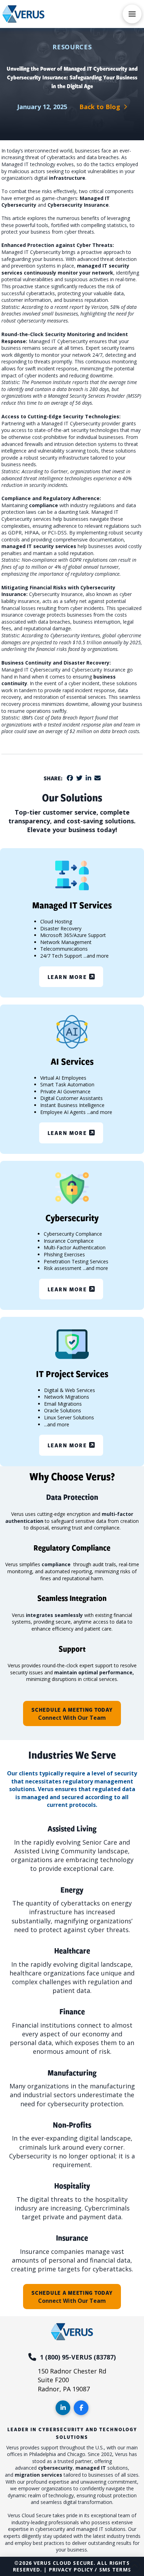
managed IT (91, 2468)
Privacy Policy (71, 2570)
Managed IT (95, 198)
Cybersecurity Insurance (78, 205)
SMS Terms (115, 2570)
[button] (132, 14)
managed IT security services (39, 546)
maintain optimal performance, (94, 1672)
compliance (44, 505)
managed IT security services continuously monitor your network (65, 269)
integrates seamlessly (54, 1615)
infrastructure (67, 178)
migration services (38, 2475)
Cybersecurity (19, 205)
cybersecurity (55, 2468)
